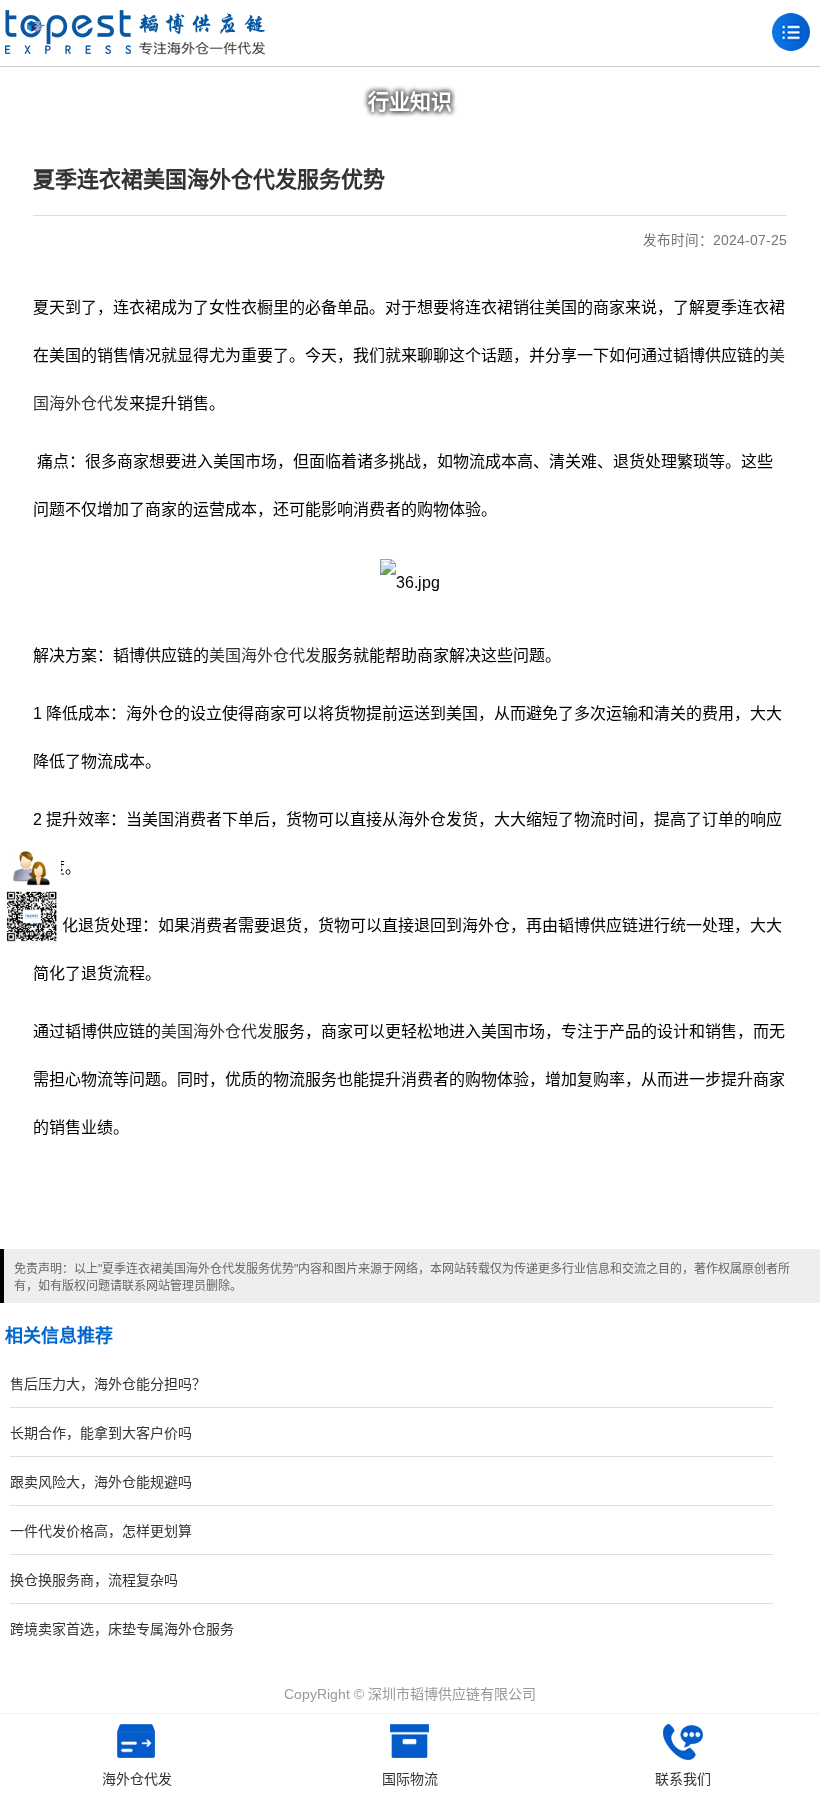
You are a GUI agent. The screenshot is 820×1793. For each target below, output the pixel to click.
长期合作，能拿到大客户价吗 (101, 1433)
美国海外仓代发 (265, 655)
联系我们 (683, 1779)
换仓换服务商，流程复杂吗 (94, 1580)
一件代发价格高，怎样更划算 (101, 1531)
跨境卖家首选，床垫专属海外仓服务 (122, 1629)
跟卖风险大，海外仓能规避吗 (101, 1482)
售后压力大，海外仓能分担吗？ (108, 1384)
